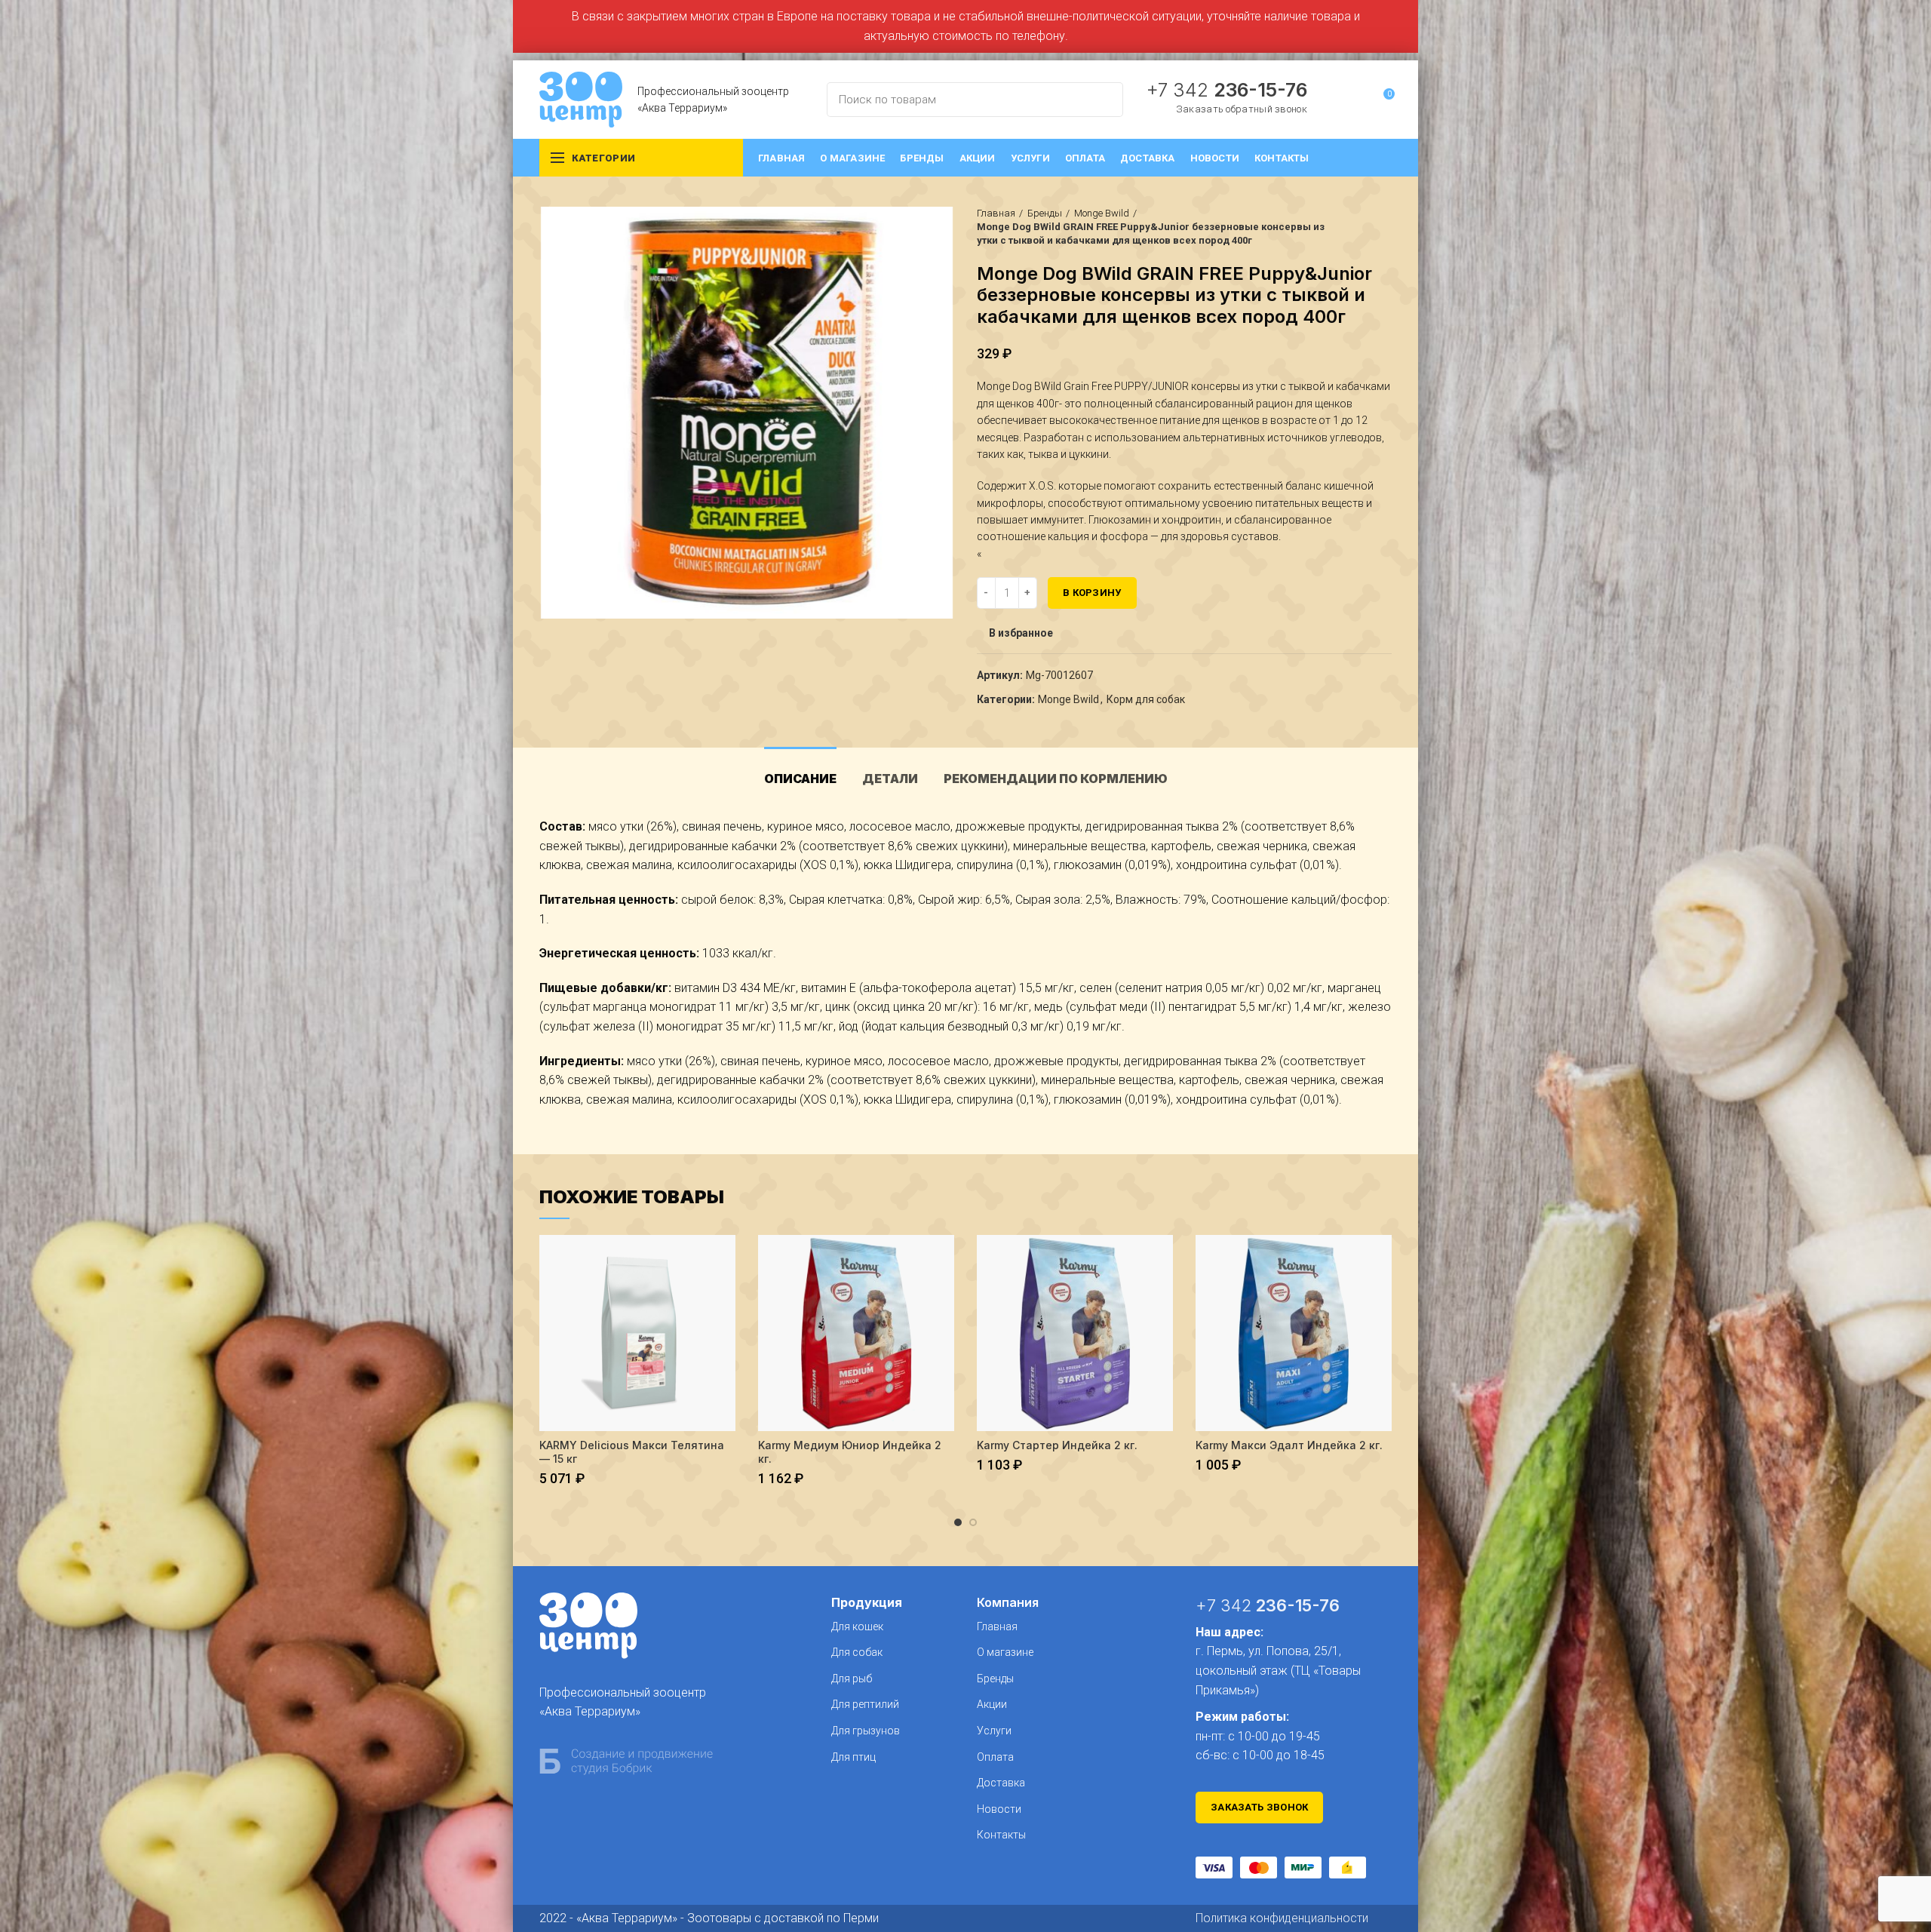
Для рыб (852, 1679)
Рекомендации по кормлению (1056, 779)
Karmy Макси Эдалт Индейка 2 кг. (1289, 1445)
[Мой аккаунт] (1355, 100)
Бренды (1045, 213)
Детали (890, 779)
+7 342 (1226, 90)
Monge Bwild (1102, 213)
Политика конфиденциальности (1282, 1918)
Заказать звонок (1260, 1807)
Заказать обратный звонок (1242, 109)
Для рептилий (865, 1704)
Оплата (995, 1757)
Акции (992, 1704)
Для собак (857, 1652)
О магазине (1005, 1652)
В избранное (1021, 633)
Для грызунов (866, 1731)
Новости (999, 1809)
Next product (1384, 227)
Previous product (1354, 227)
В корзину (1092, 593)
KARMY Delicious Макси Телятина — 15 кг (632, 1452)
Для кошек (857, 1626)
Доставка (1001, 1783)
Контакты (1001, 1835)
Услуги (994, 1731)
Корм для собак (1146, 699)
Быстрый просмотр (724, 1259)
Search (1103, 100)
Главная (996, 213)
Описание (800, 779)
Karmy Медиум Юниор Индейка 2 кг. (850, 1452)
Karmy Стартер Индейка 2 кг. (1057, 1445)
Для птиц (853, 1757)
